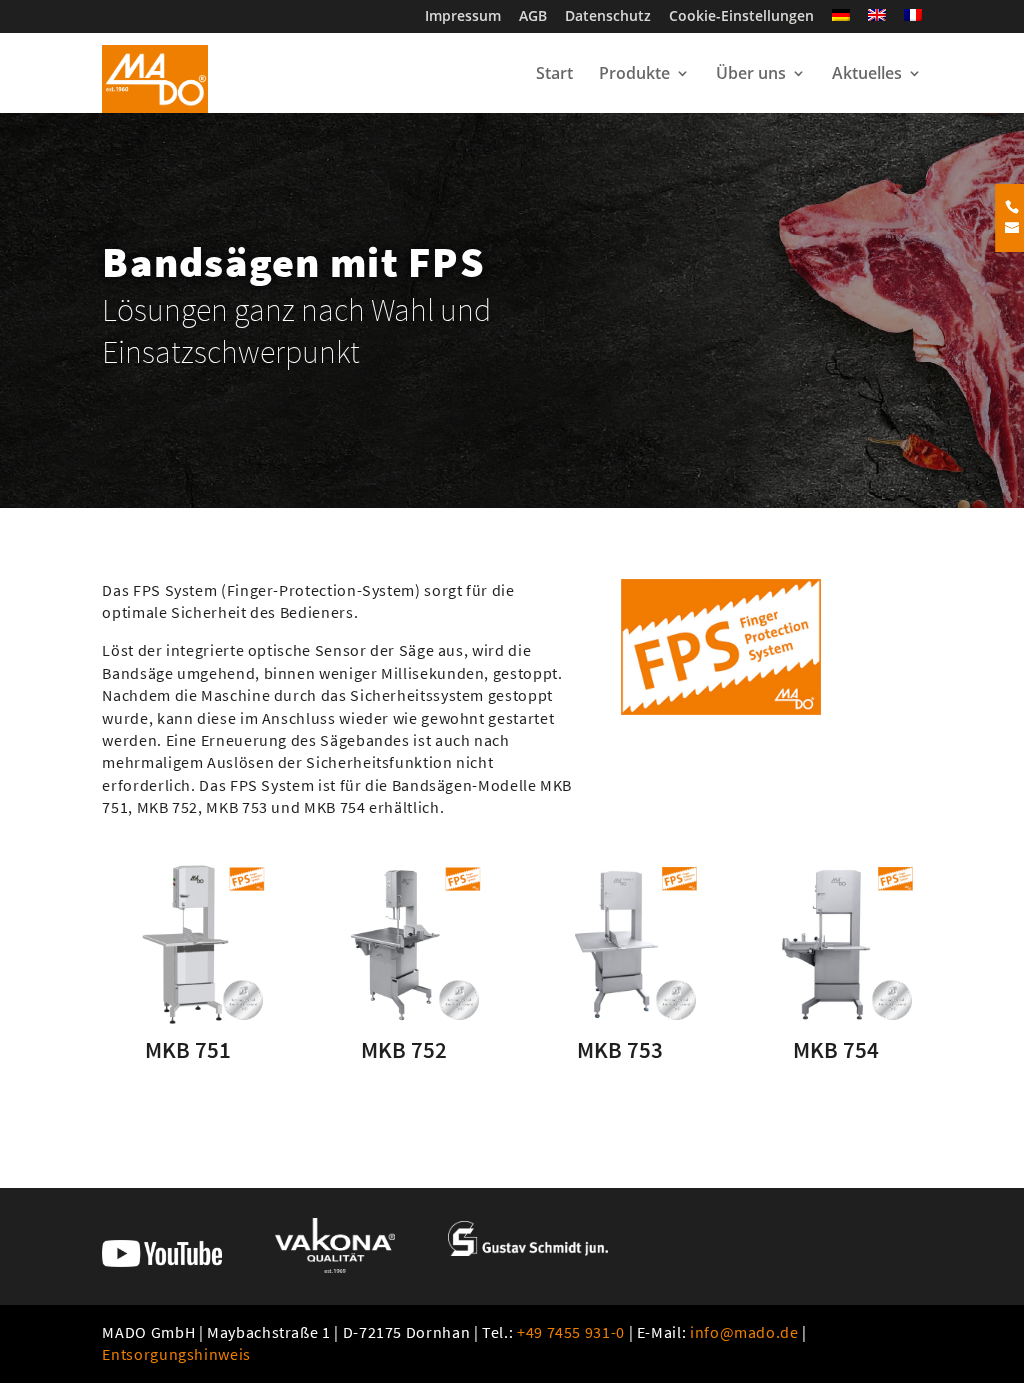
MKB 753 (620, 1049)
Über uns (751, 75)
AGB (533, 17)
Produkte (634, 75)
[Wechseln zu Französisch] (913, 21)
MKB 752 (404, 1049)
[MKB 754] (836, 944)
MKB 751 (188, 1049)
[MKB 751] (187, 944)
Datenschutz (608, 17)
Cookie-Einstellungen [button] (741, 17)
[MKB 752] (403, 944)
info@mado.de (744, 1332)
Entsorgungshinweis (176, 1354)
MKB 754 (836, 1049)
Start (554, 75)
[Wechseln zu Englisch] (877, 21)
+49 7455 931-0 (571, 1332)
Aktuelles (867, 75)
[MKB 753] (620, 944)
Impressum (463, 17)
